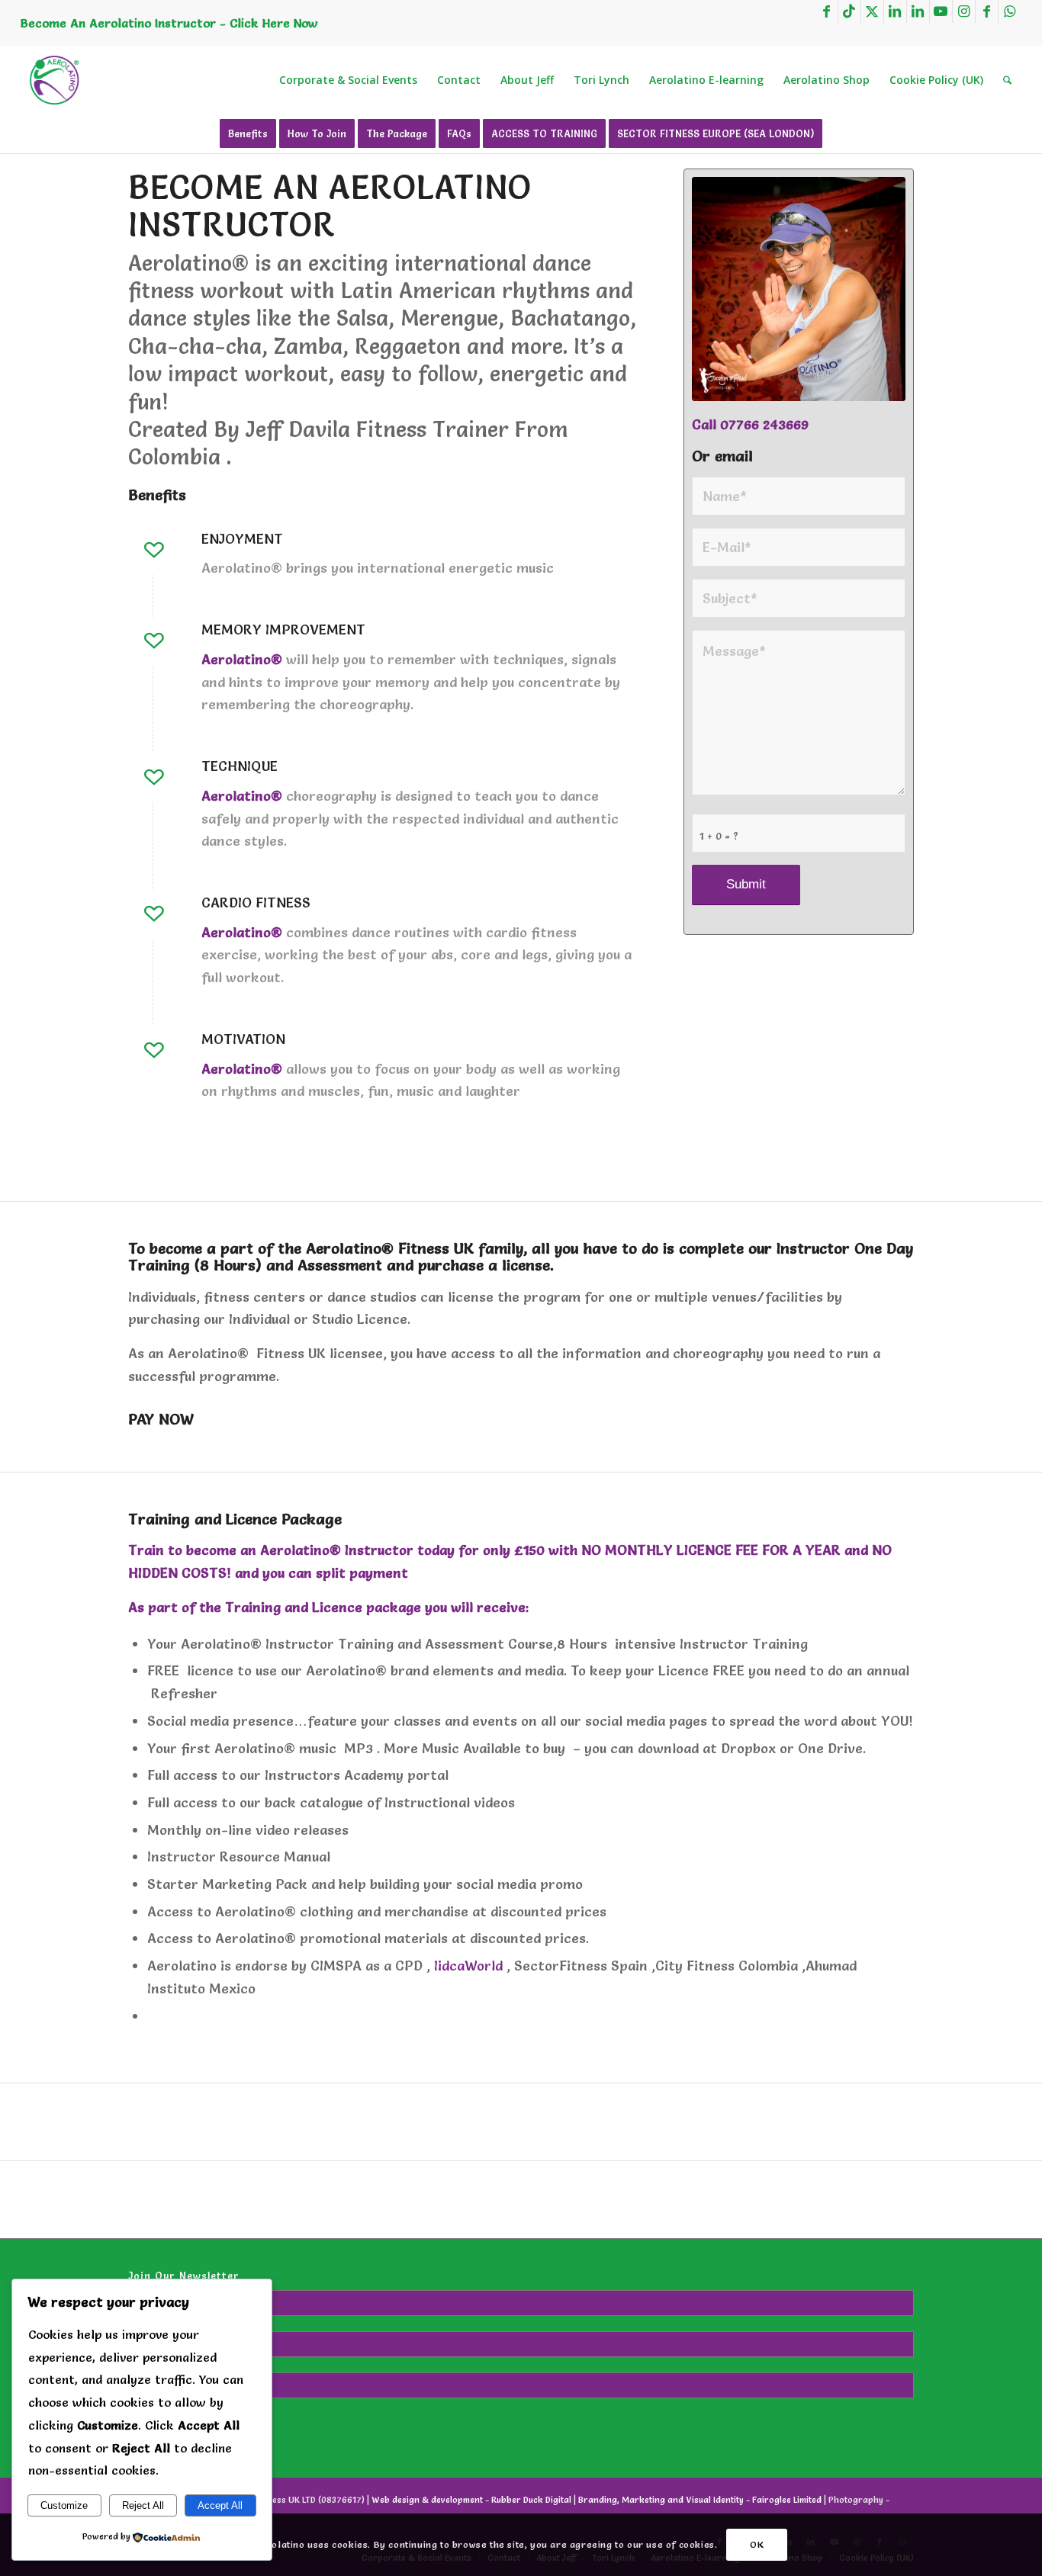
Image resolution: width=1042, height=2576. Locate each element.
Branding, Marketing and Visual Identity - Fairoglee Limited (700, 2500)
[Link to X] (872, 11)
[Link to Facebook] (827, 11)
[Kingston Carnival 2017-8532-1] (799, 289)
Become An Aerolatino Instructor (330, 205)
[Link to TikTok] (849, 11)
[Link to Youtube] (941, 11)
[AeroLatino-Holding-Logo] (55, 80)
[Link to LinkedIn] (895, 11)
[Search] (1007, 80)
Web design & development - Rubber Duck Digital (471, 2500)
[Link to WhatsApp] (1010, 11)
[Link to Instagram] (964, 11)
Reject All (143, 2505)
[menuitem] (348, 80)
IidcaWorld (468, 1966)
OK (757, 2544)
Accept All (220, 2505)
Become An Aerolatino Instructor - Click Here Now (169, 23)
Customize (64, 2505)
